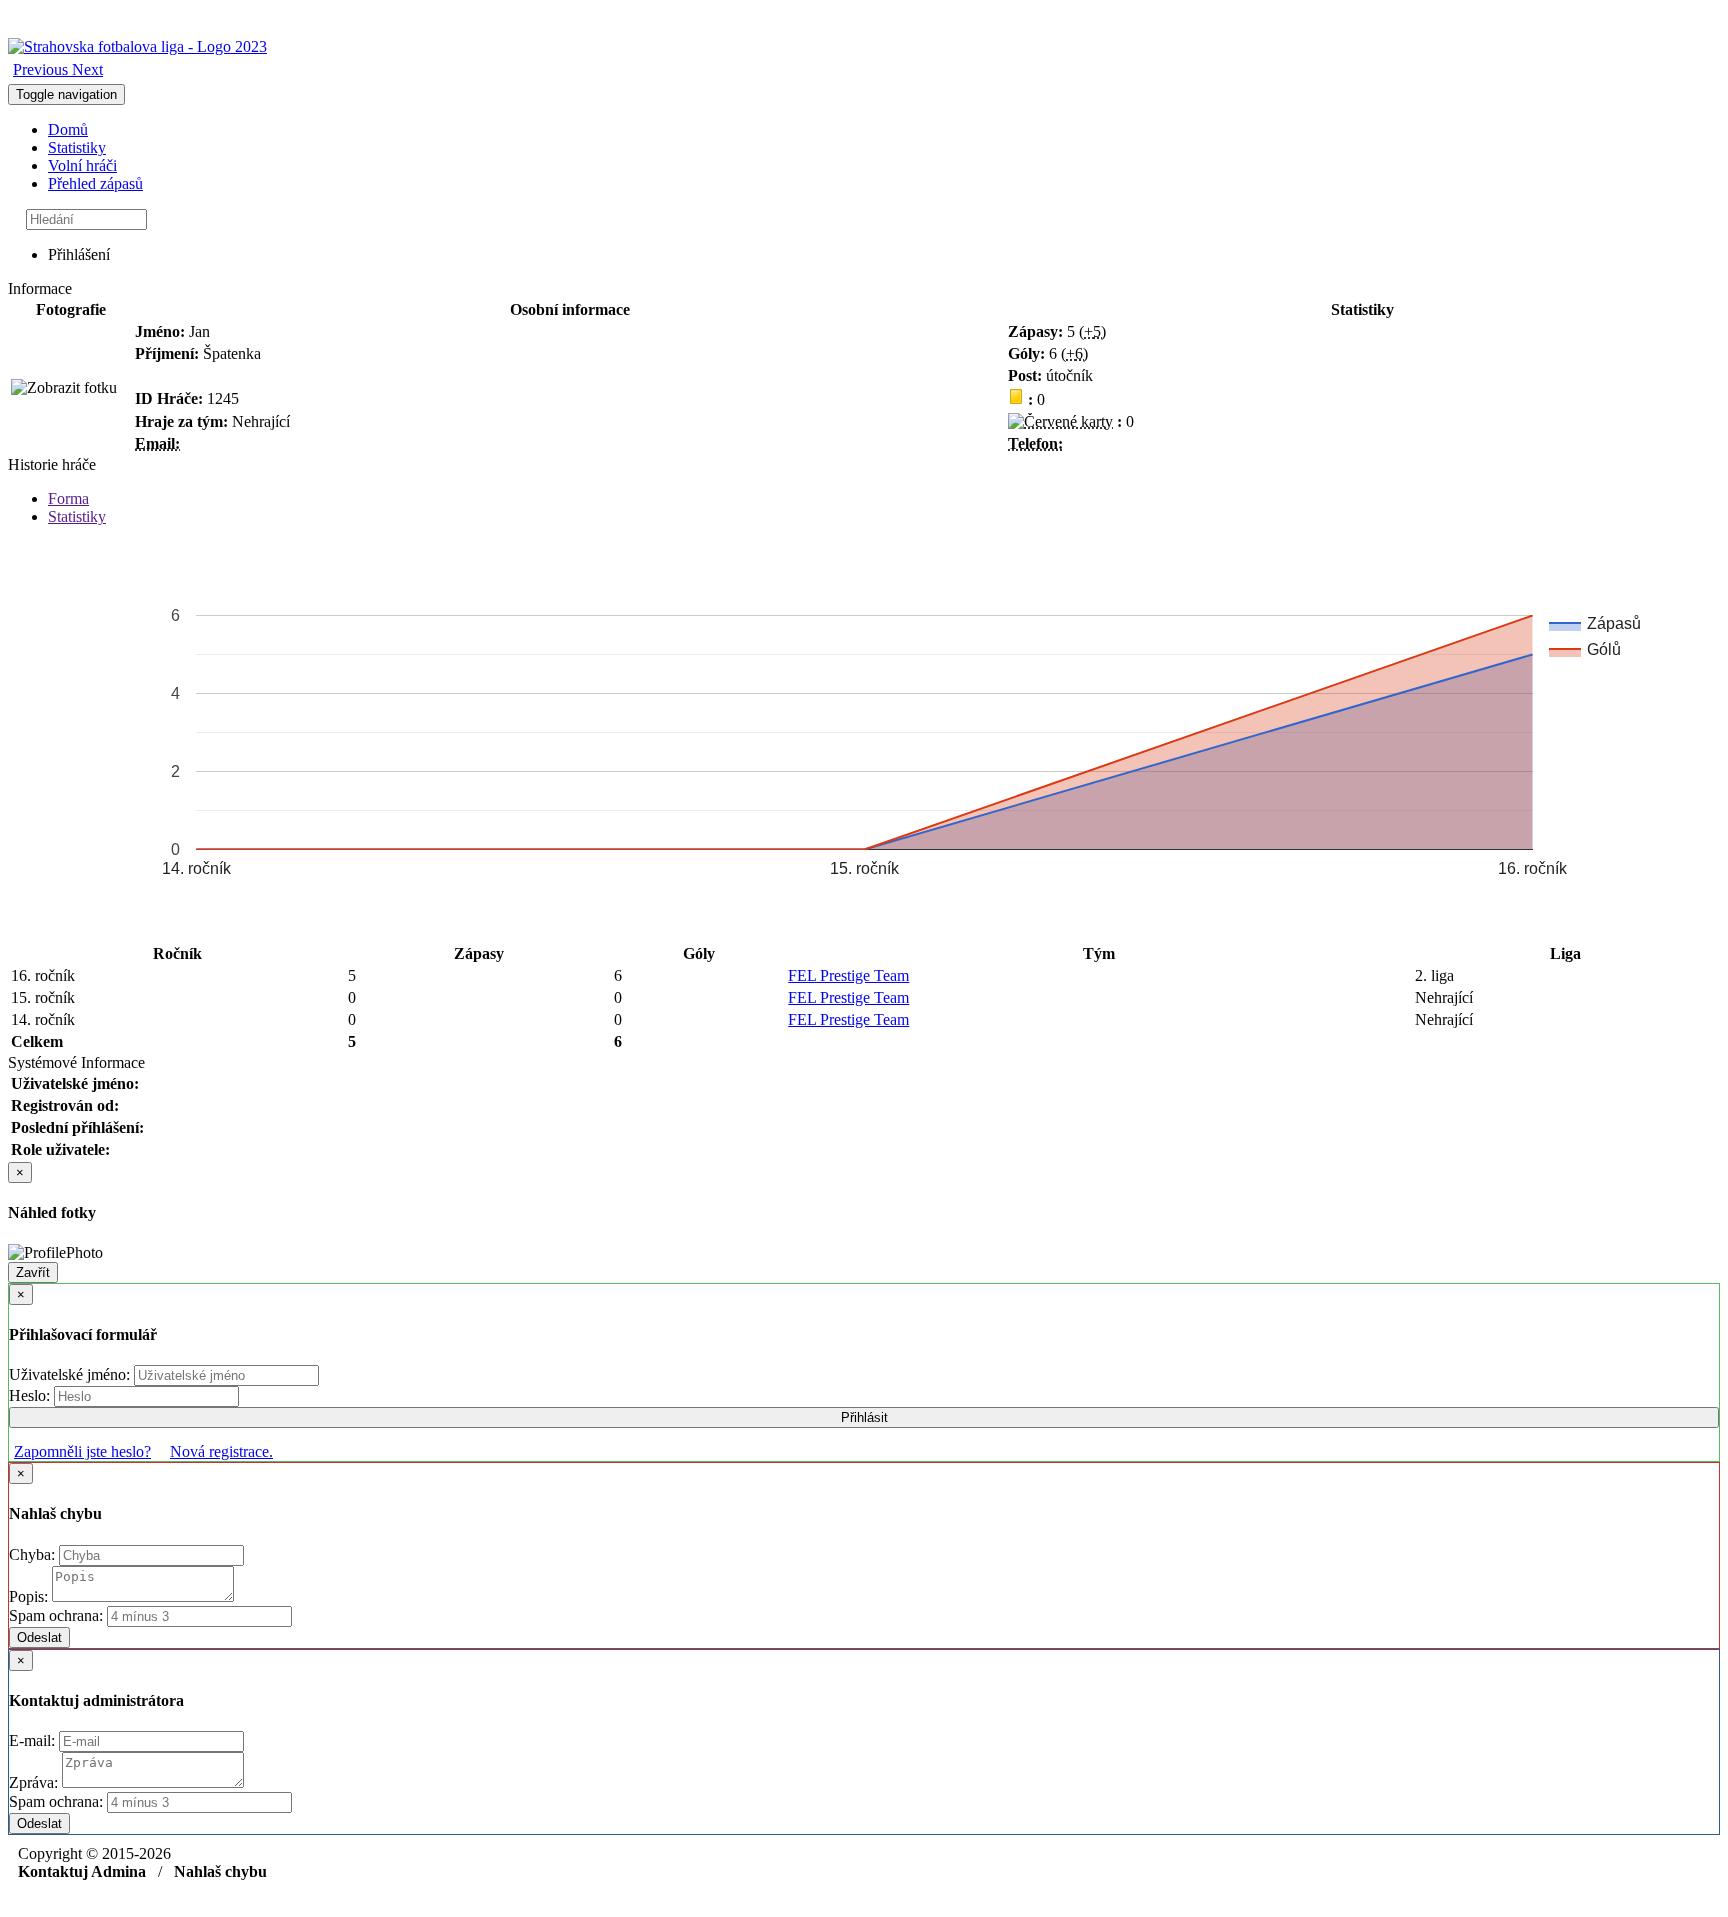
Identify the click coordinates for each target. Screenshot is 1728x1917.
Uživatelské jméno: (71, 1374)
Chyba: (34, 1554)
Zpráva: (35, 1782)
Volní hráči (82, 165)
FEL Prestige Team (848, 975)
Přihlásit (864, 1417)
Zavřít (33, 1272)
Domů (68, 129)
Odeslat (39, 1637)
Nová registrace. (221, 1451)
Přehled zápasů (95, 183)
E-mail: (34, 1740)
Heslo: (31, 1395)
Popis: (30, 1596)
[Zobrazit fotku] (64, 388)
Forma (68, 498)
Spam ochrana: (56, 1615)
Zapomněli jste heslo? (82, 1451)
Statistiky (77, 147)
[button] (42, 69)
